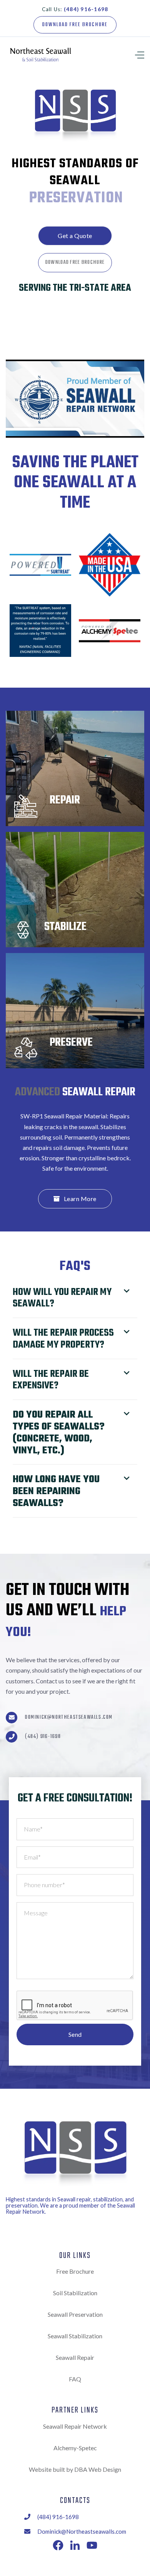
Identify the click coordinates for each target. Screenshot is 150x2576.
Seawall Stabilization (75, 2336)
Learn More (75, 1199)
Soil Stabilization (75, 2293)
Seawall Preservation (75, 2314)
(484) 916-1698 (43, 1737)
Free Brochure (75, 2271)
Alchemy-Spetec (75, 2448)
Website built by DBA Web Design (75, 2469)
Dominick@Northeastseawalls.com (69, 1718)
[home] (42, 54)
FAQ (75, 2379)
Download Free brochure (75, 25)
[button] (129, 54)
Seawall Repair (75, 2357)
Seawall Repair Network (75, 2426)
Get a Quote (75, 236)
